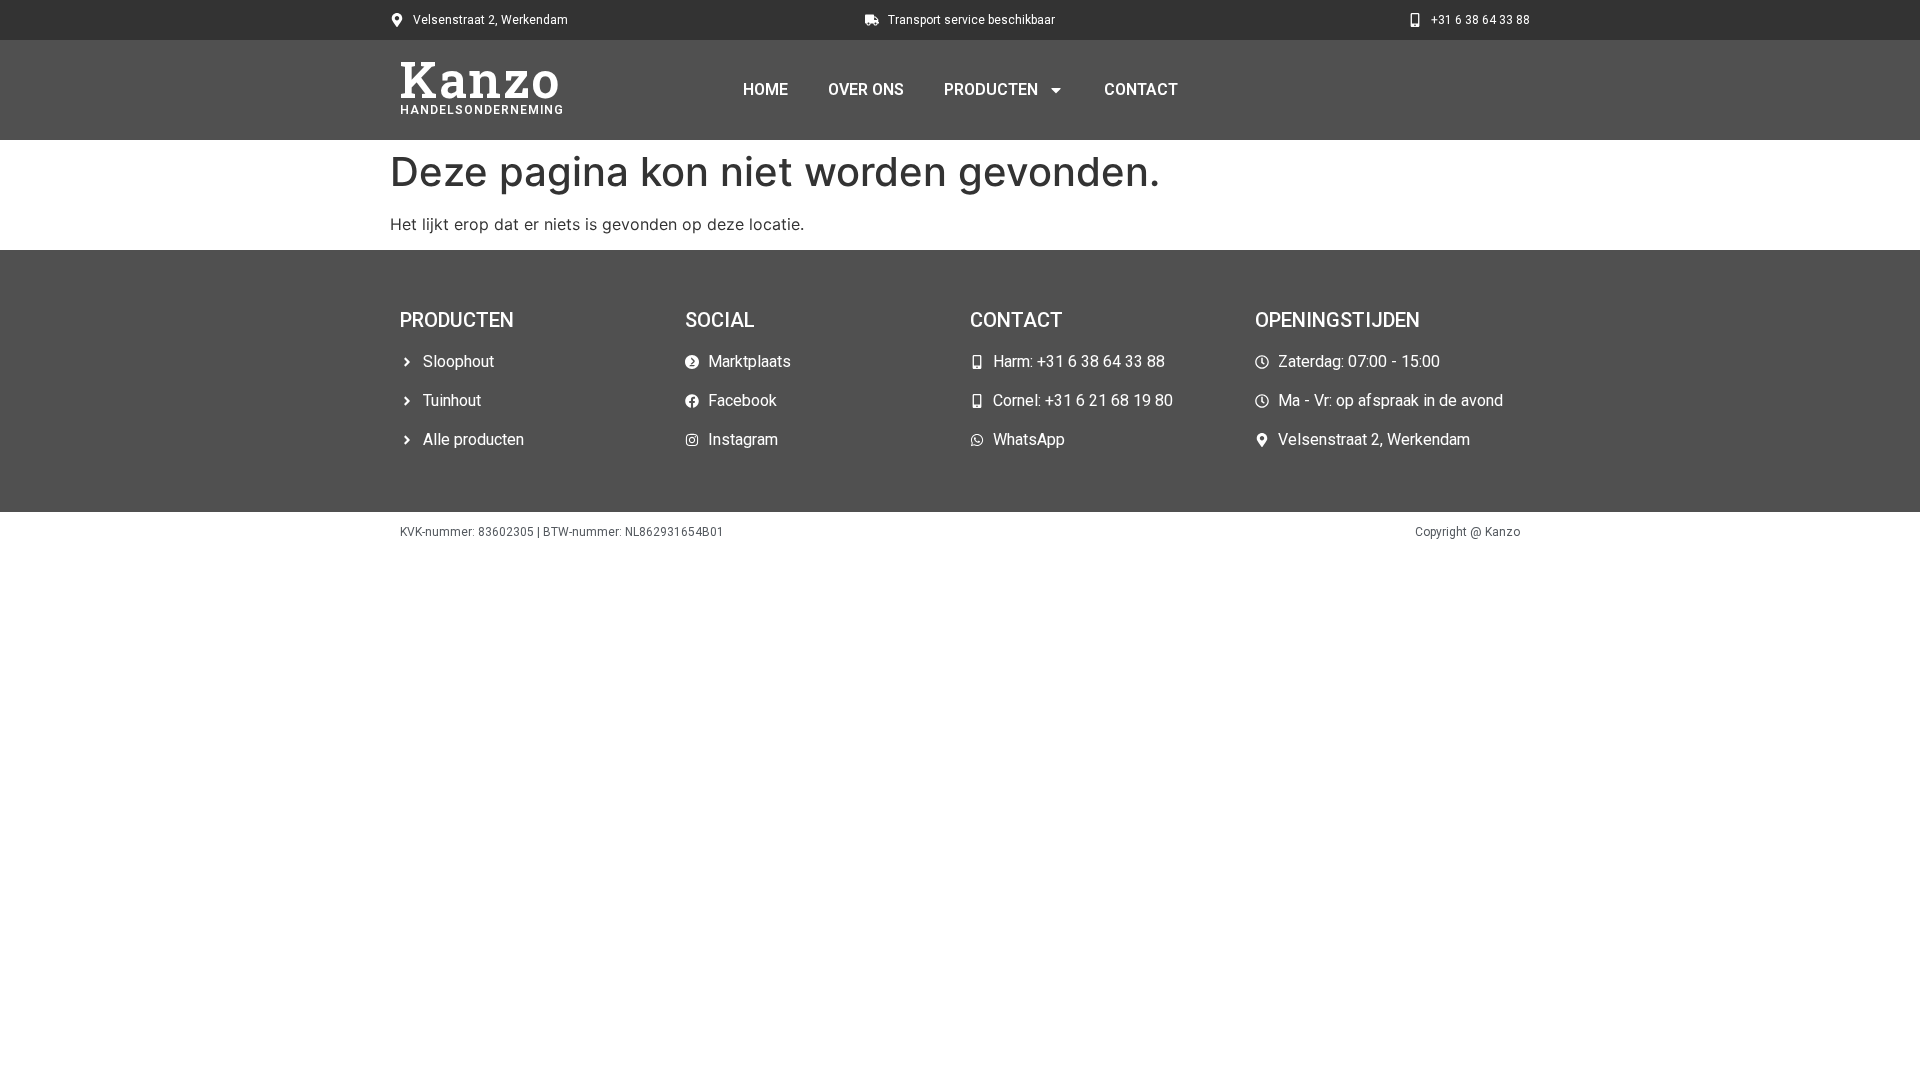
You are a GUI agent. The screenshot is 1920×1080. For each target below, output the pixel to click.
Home (765, 89)
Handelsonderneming (482, 110)
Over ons (866, 89)
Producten (991, 89)
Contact (1141, 89)
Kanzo (480, 79)
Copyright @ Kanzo (1467, 532)
